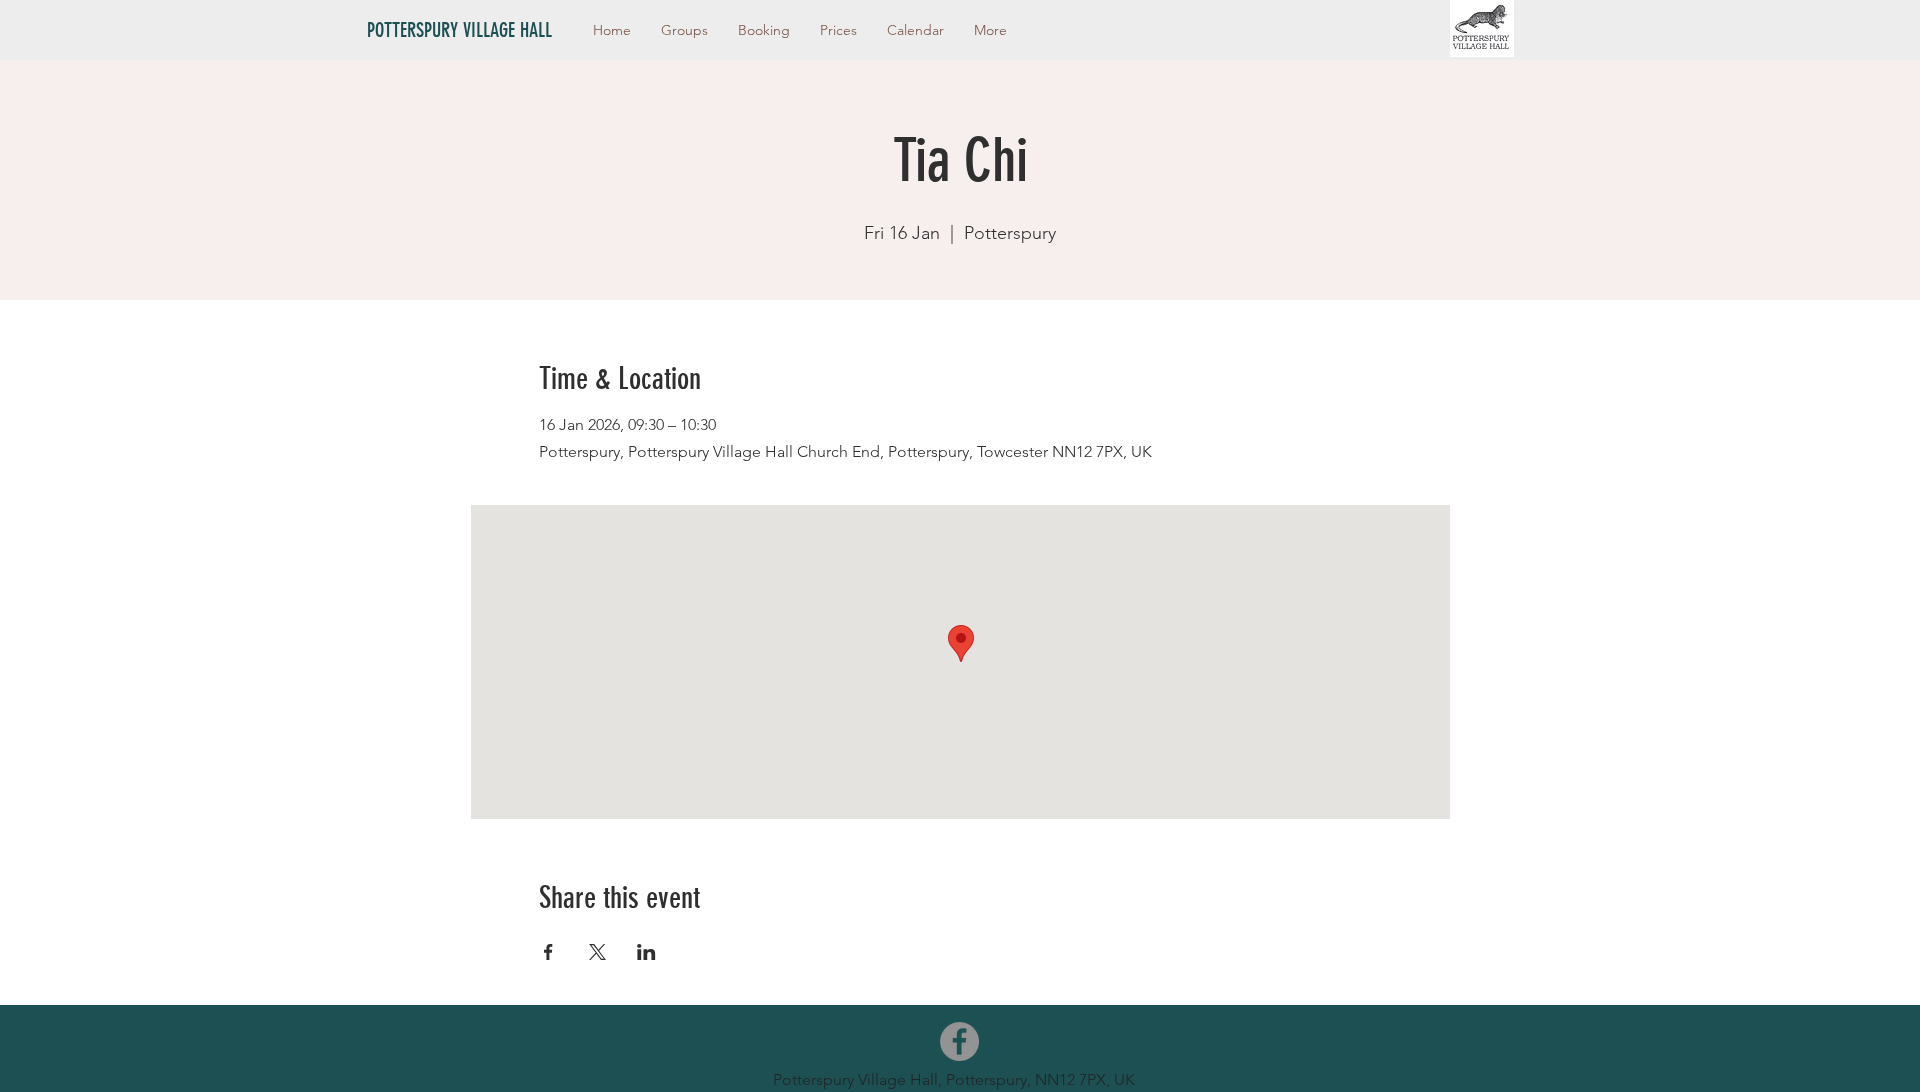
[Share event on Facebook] (548, 952)
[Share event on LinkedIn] (646, 952)
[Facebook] (959, 1041)
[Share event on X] (597, 952)
